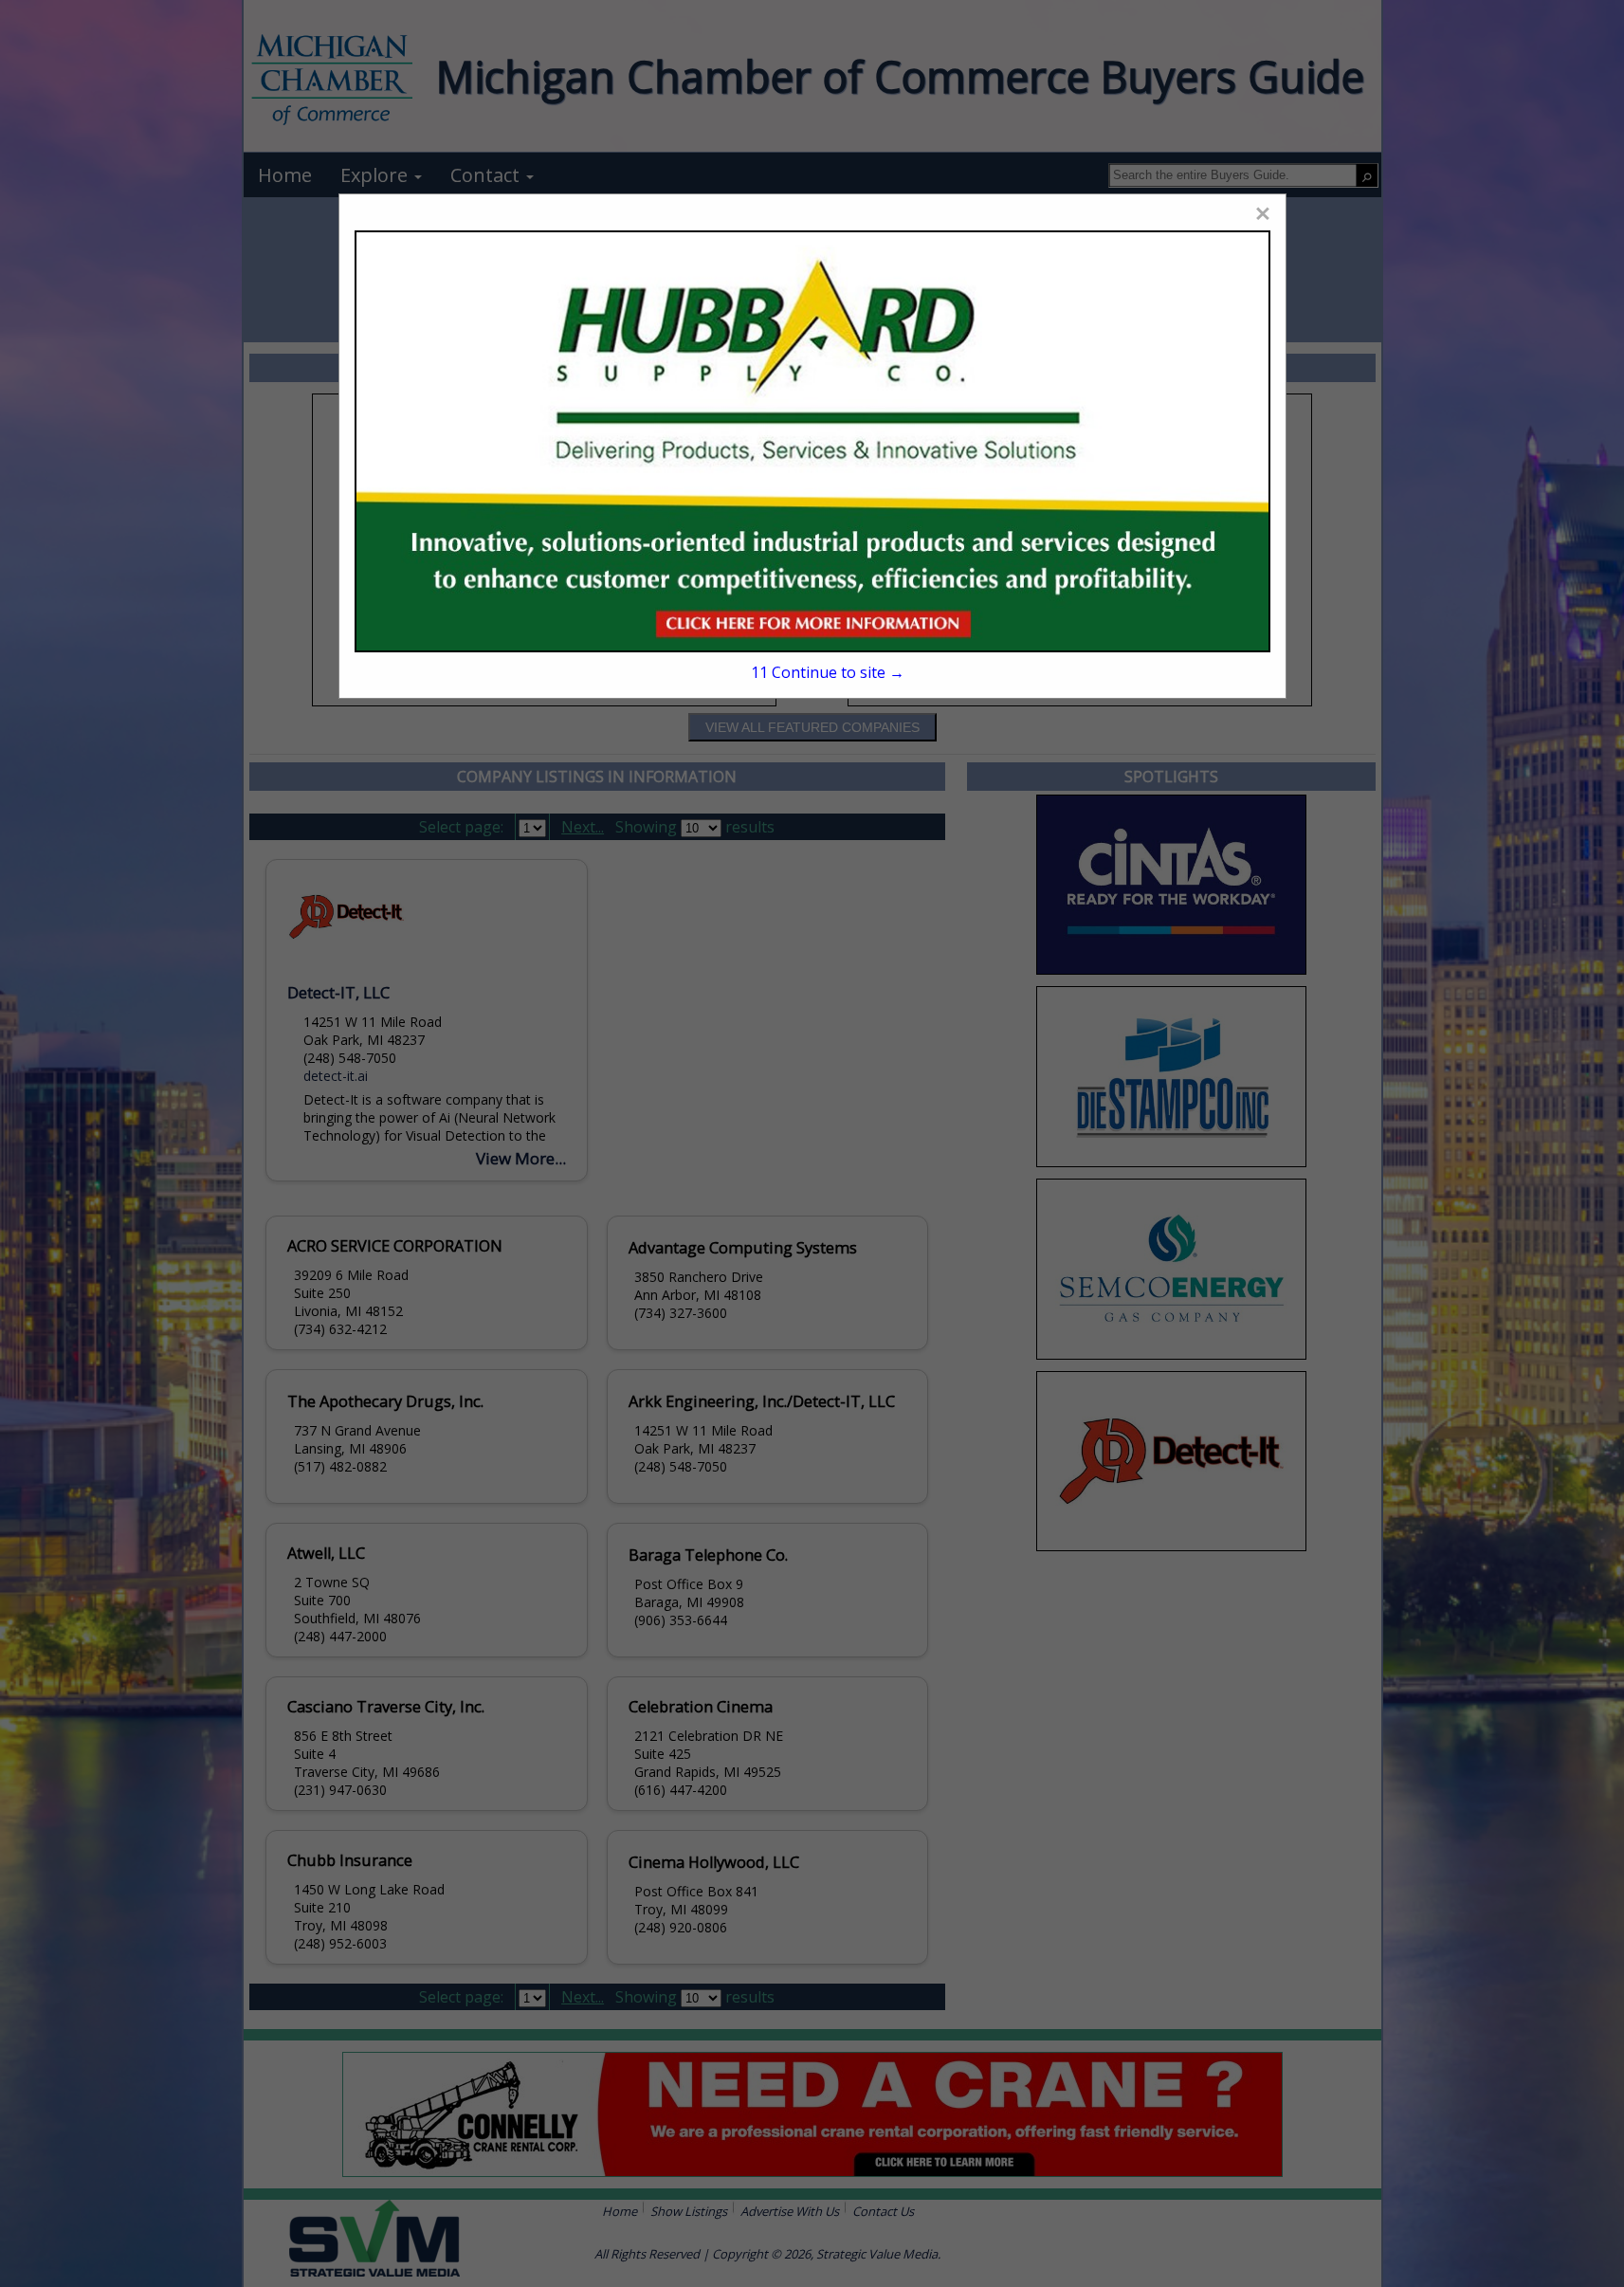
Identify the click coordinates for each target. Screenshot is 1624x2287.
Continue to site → (828, 672)
